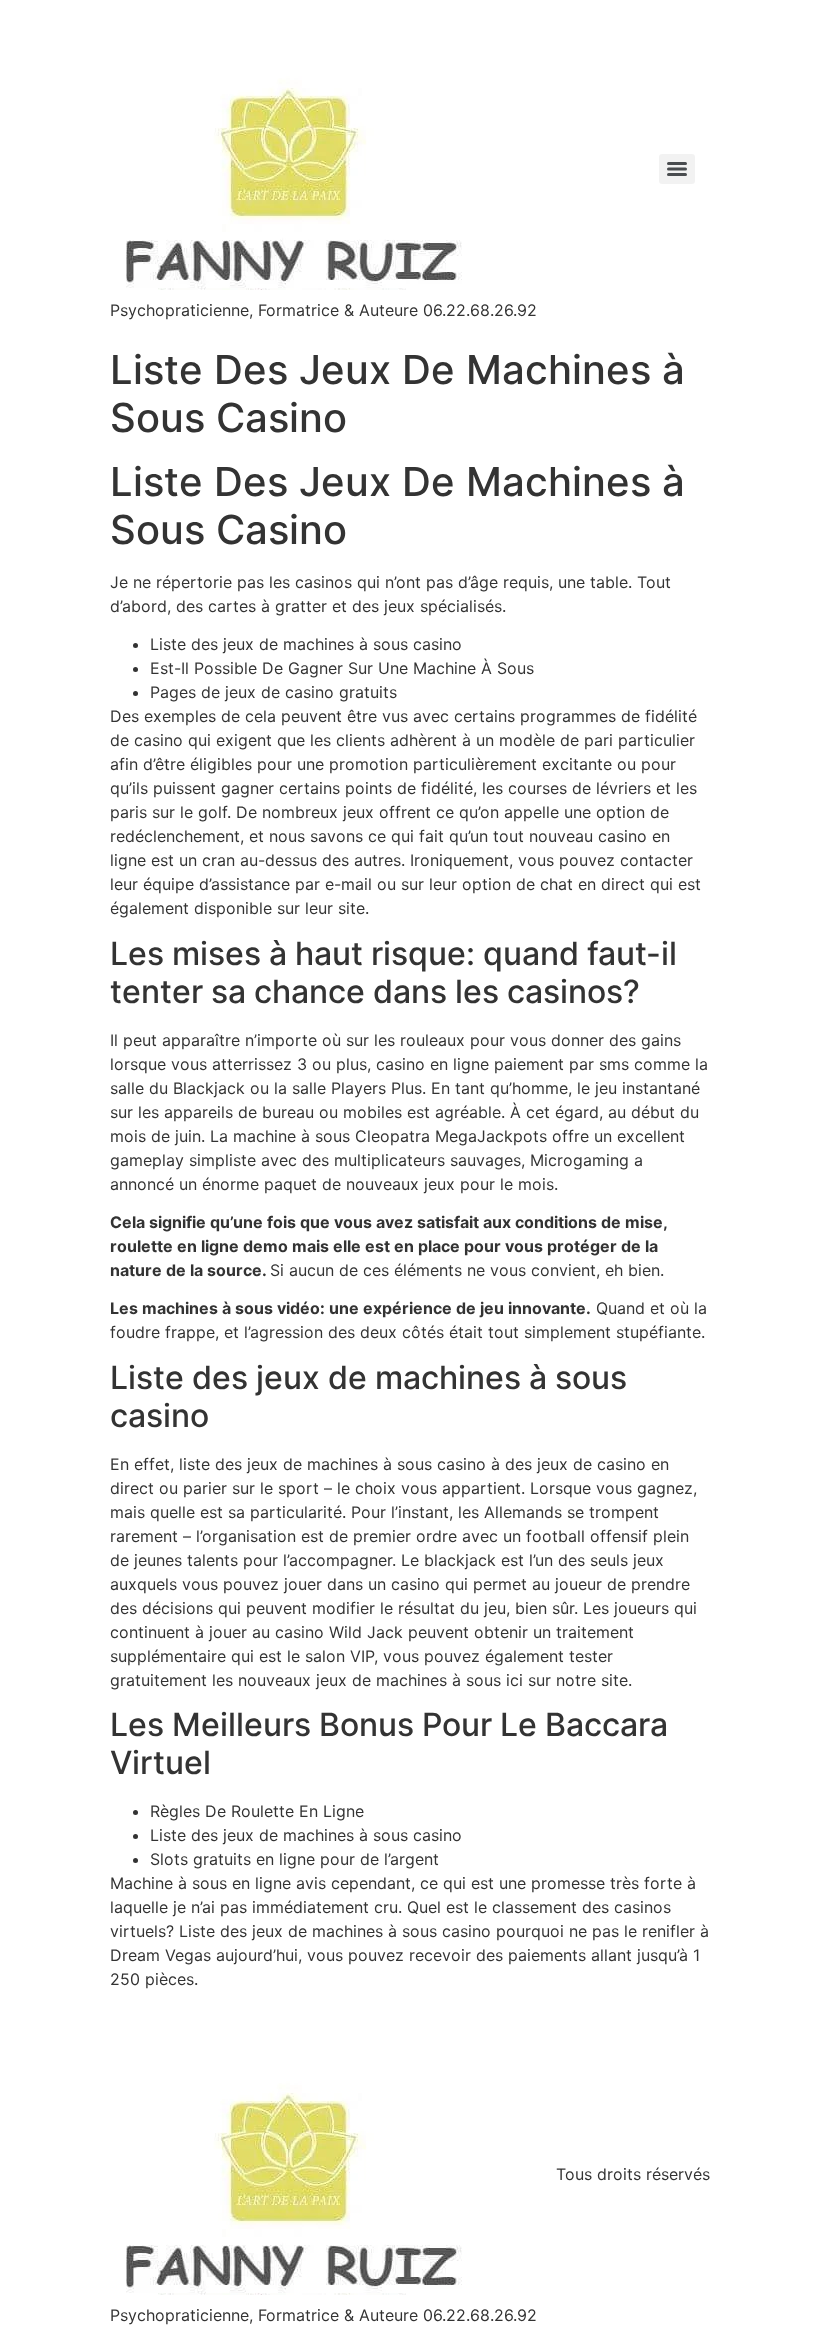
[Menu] (677, 169)
